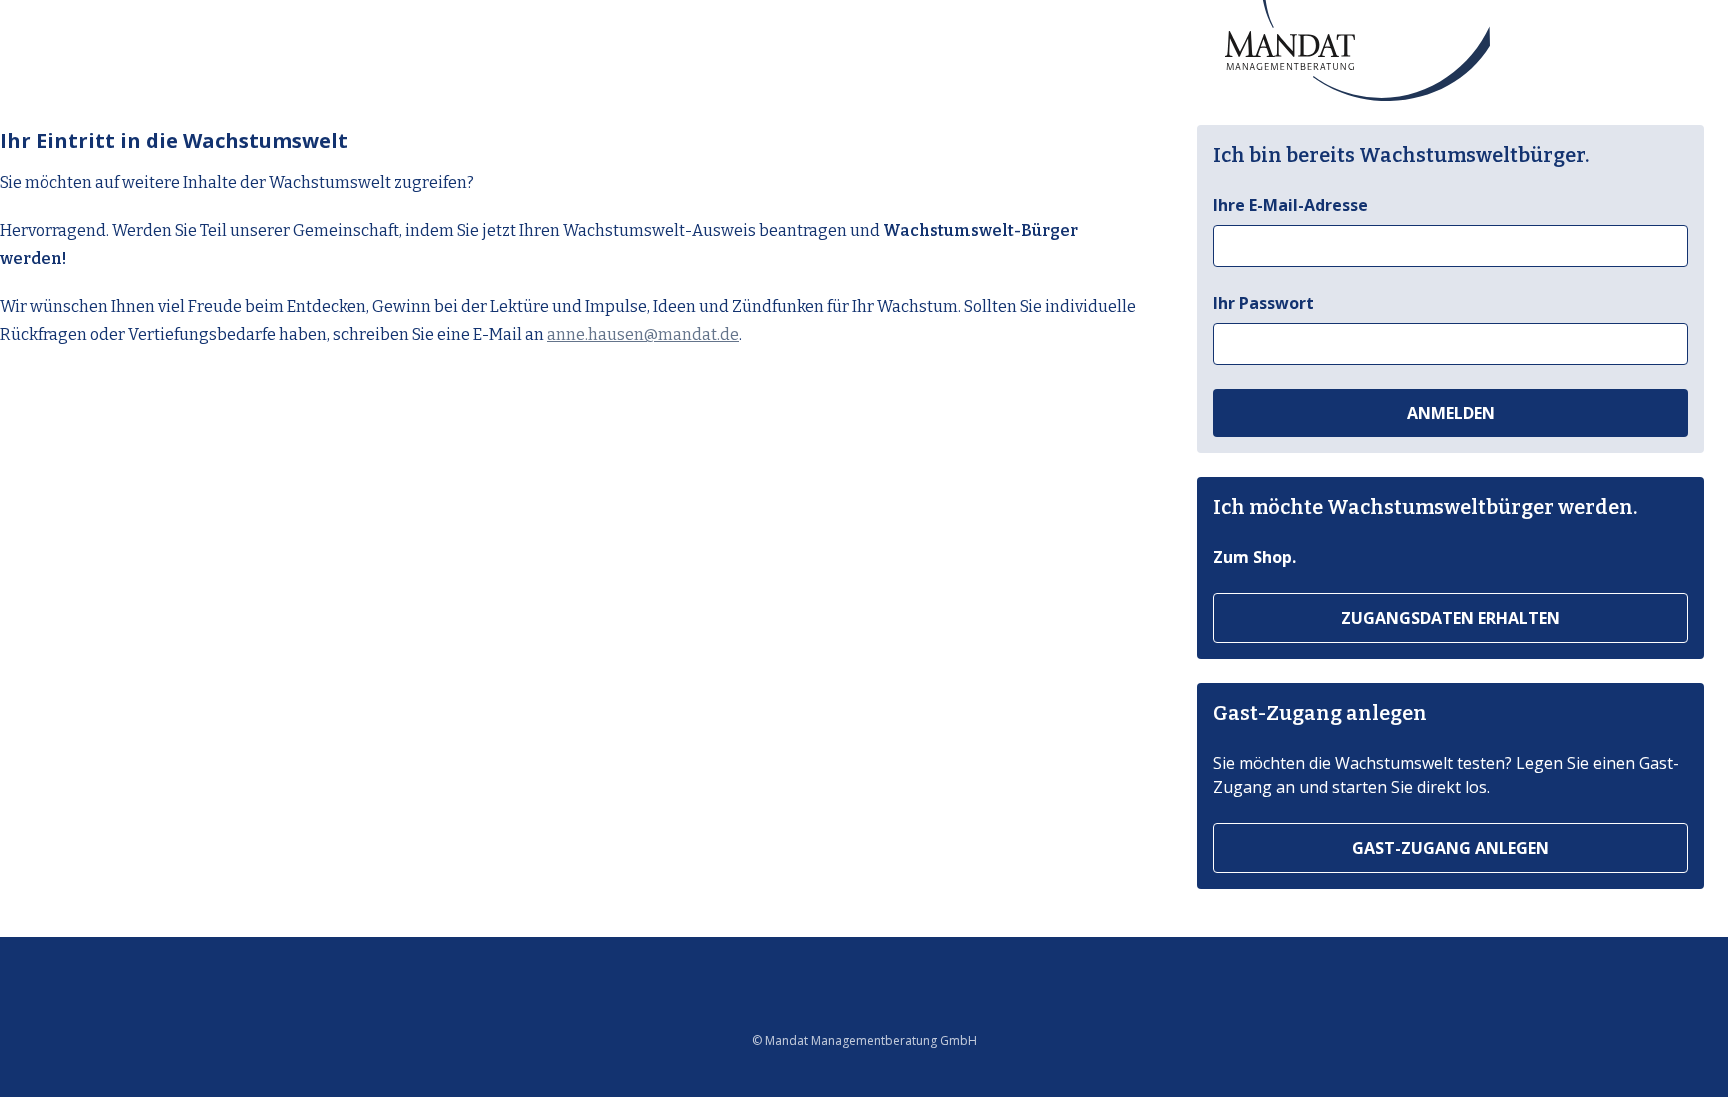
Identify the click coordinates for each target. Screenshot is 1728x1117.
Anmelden (1451, 413)
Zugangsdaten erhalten (1450, 618)
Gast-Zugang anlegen (1450, 848)
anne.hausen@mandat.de (643, 334)
